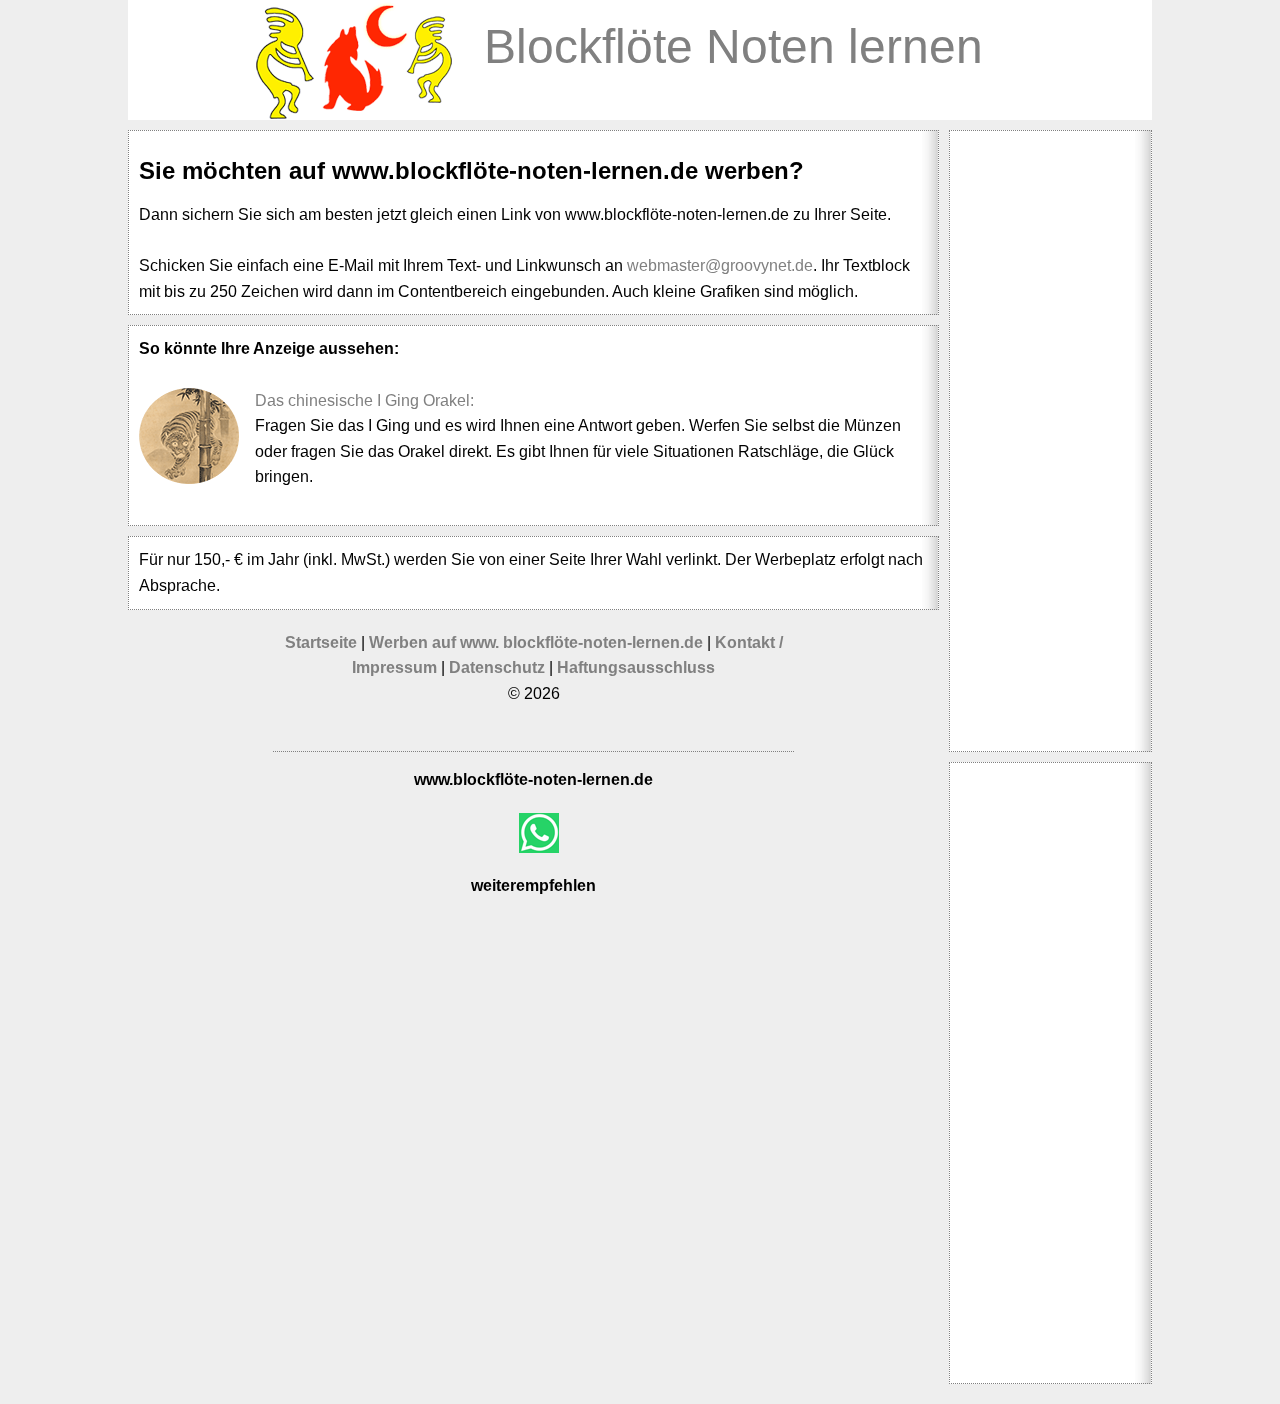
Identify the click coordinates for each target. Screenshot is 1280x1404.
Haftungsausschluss (636, 667)
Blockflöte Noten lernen (733, 46)
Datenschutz (497, 667)
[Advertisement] (1050, 441)
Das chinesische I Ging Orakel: (364, 400)
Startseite (321, 642)
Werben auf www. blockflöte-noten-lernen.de (538, 642)
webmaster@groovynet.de (720, 265)
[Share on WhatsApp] (539, 833)
